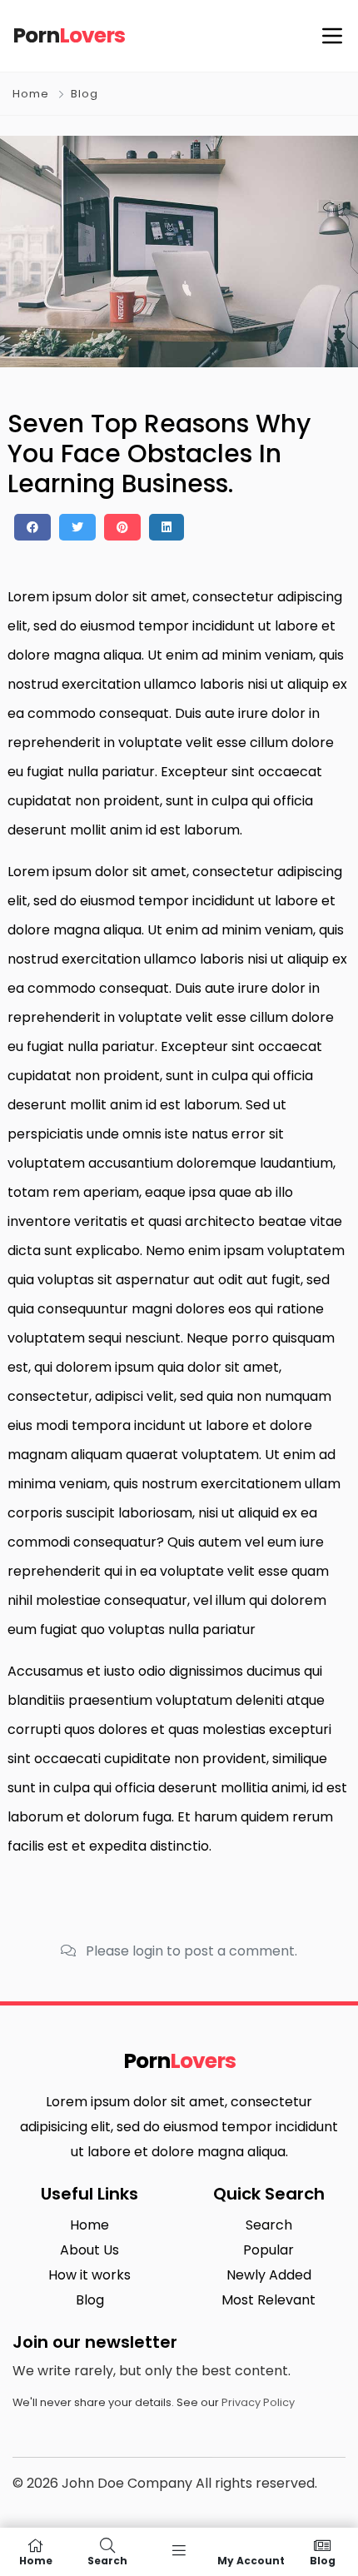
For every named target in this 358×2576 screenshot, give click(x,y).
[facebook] (32, 527)
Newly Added (269, 2275)
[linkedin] (167, 527)
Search (269, 2225)
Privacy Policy (258, 2402)
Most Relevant (268, 2300)
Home (31, 94)
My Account (251, 2560)
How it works (89, 2275)
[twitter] (77, 527)
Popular (268, 2250)
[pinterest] (122, 527)
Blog (85, 94)
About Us (89, 2250)
